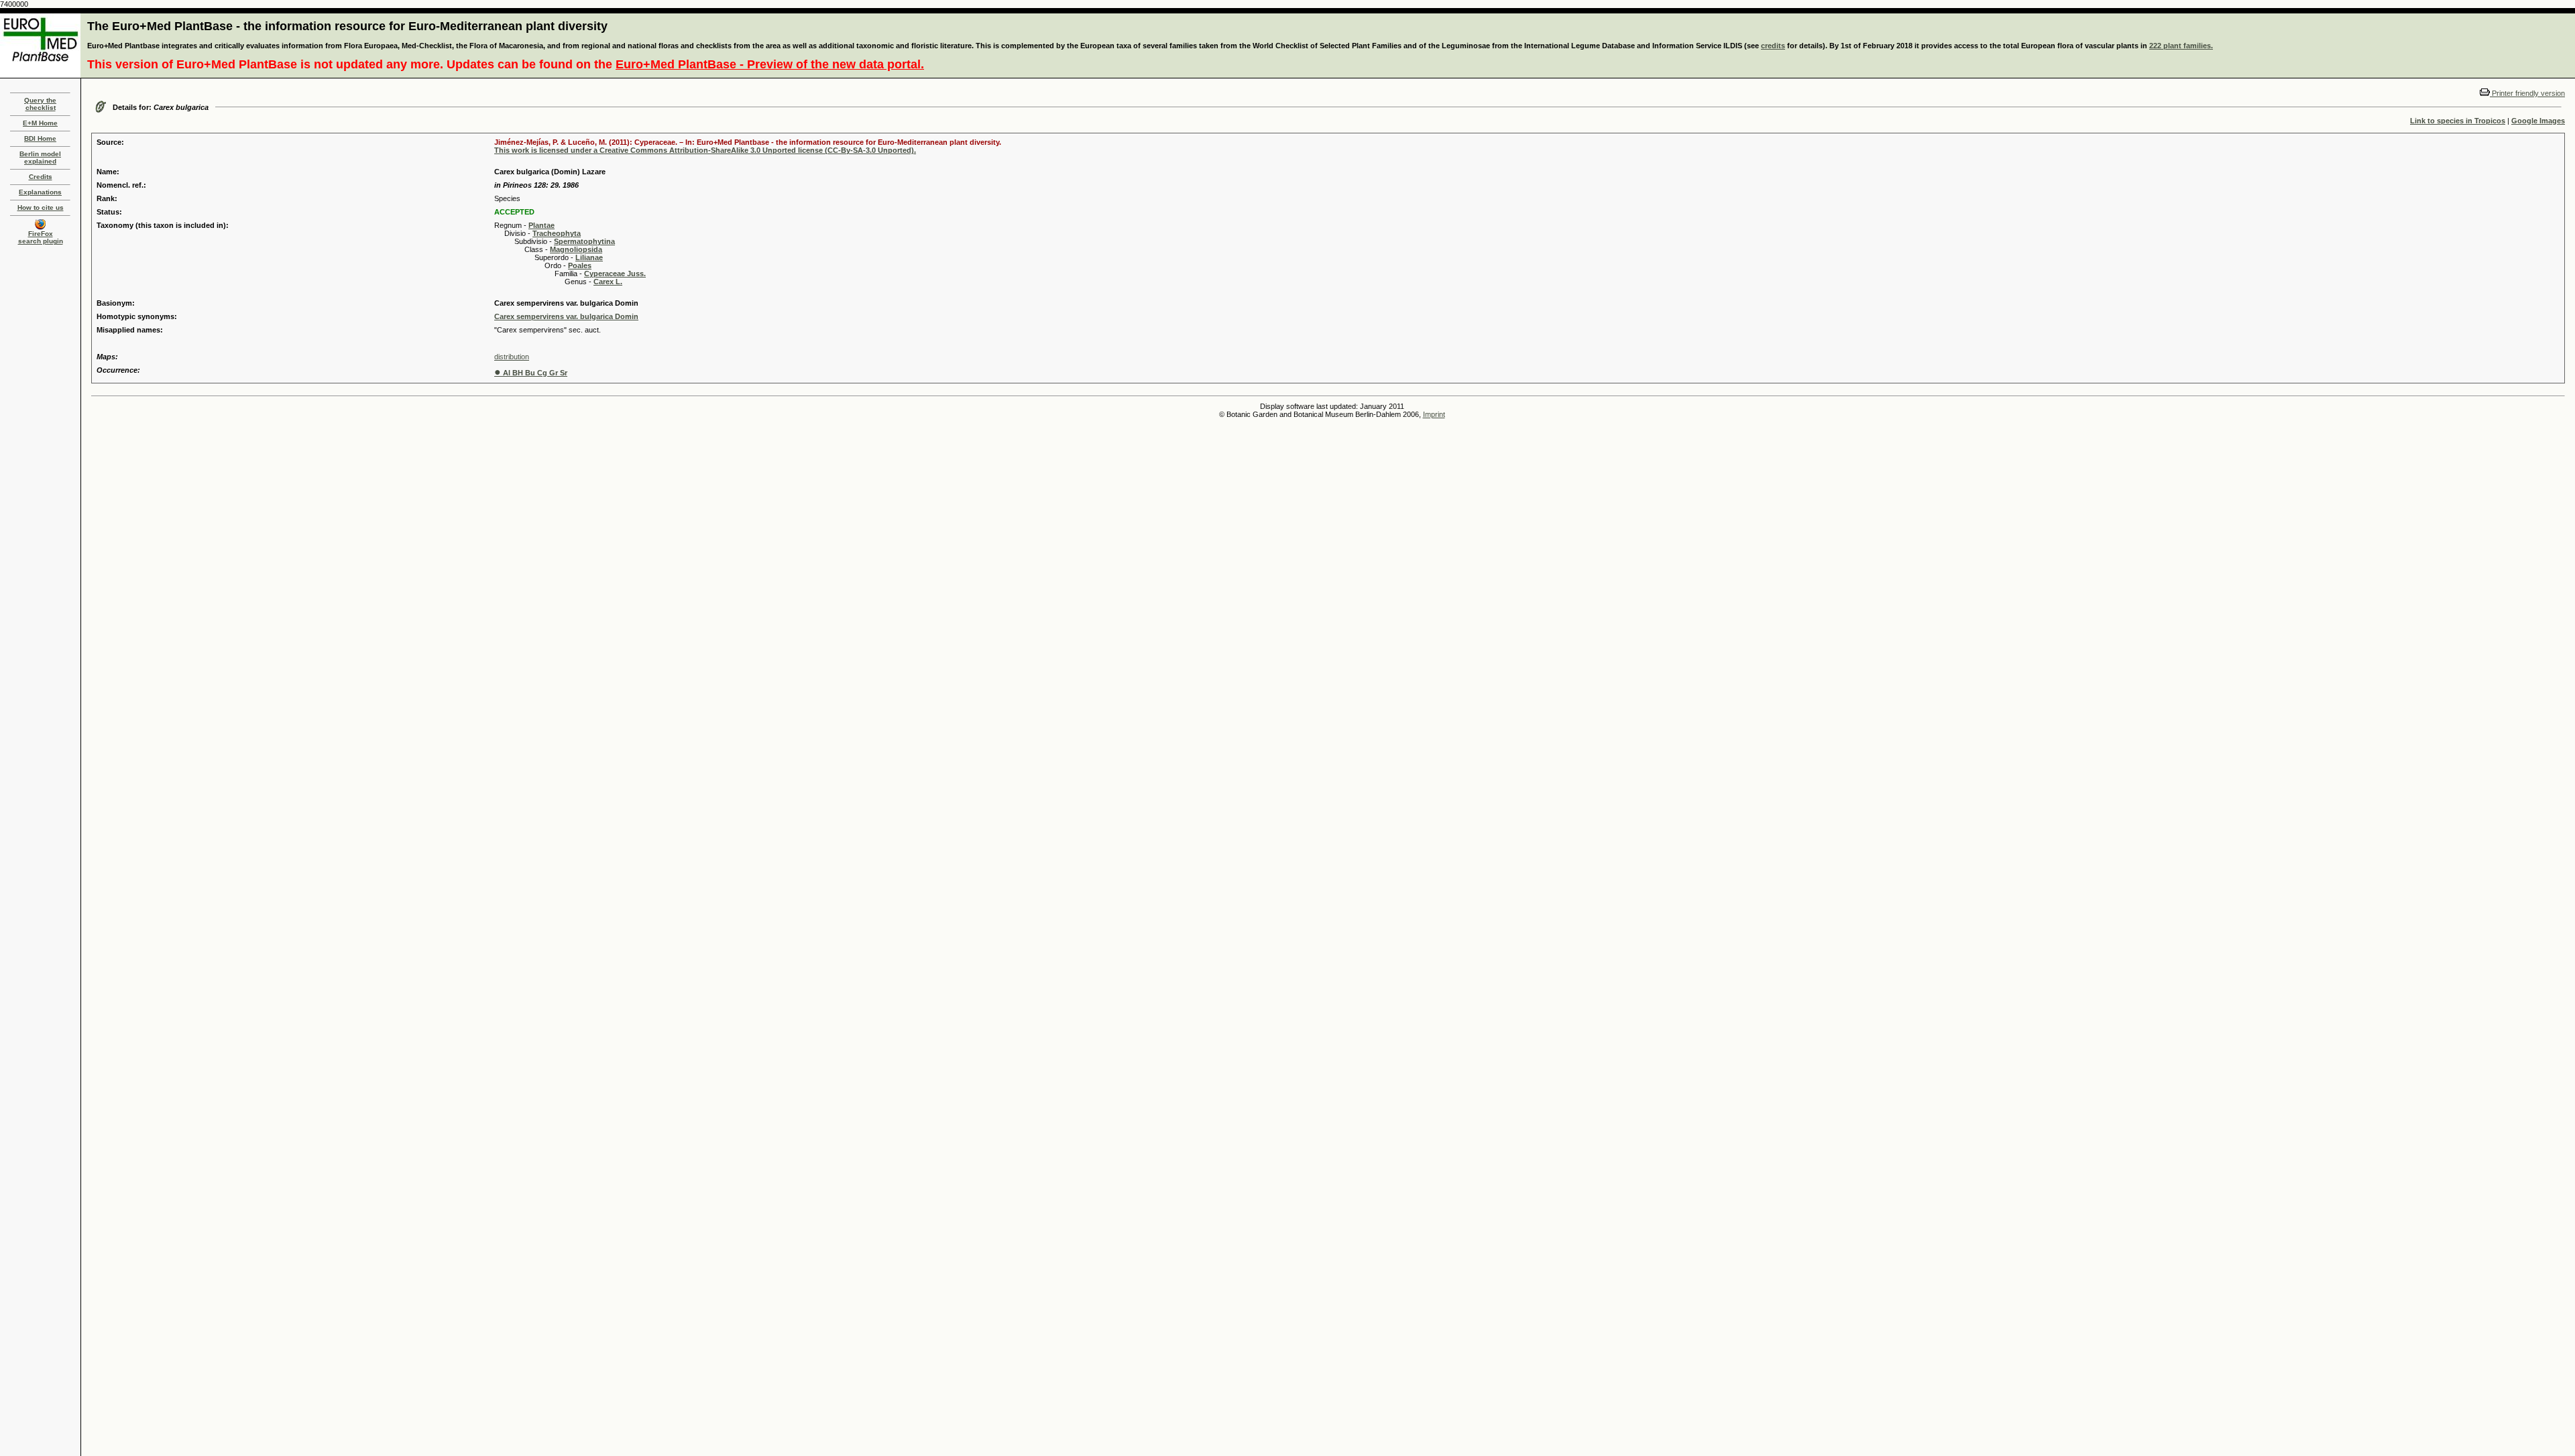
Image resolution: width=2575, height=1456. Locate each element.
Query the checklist (40, 104)
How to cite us (41, 207)
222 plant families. (2181, 46)
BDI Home (40, 138)
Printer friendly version (2527, 93)
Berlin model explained (40, 158)
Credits (41, 177)
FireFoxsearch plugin (41, 237)
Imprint (1434, 414)
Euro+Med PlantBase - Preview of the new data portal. (770, 64)
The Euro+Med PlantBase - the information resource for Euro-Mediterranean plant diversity (347, 26)
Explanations (40, 192)
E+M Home (40, 123)
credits (1773, 46)
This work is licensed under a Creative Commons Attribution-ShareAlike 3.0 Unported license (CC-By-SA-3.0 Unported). (705, 150)
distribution (512, 357)
